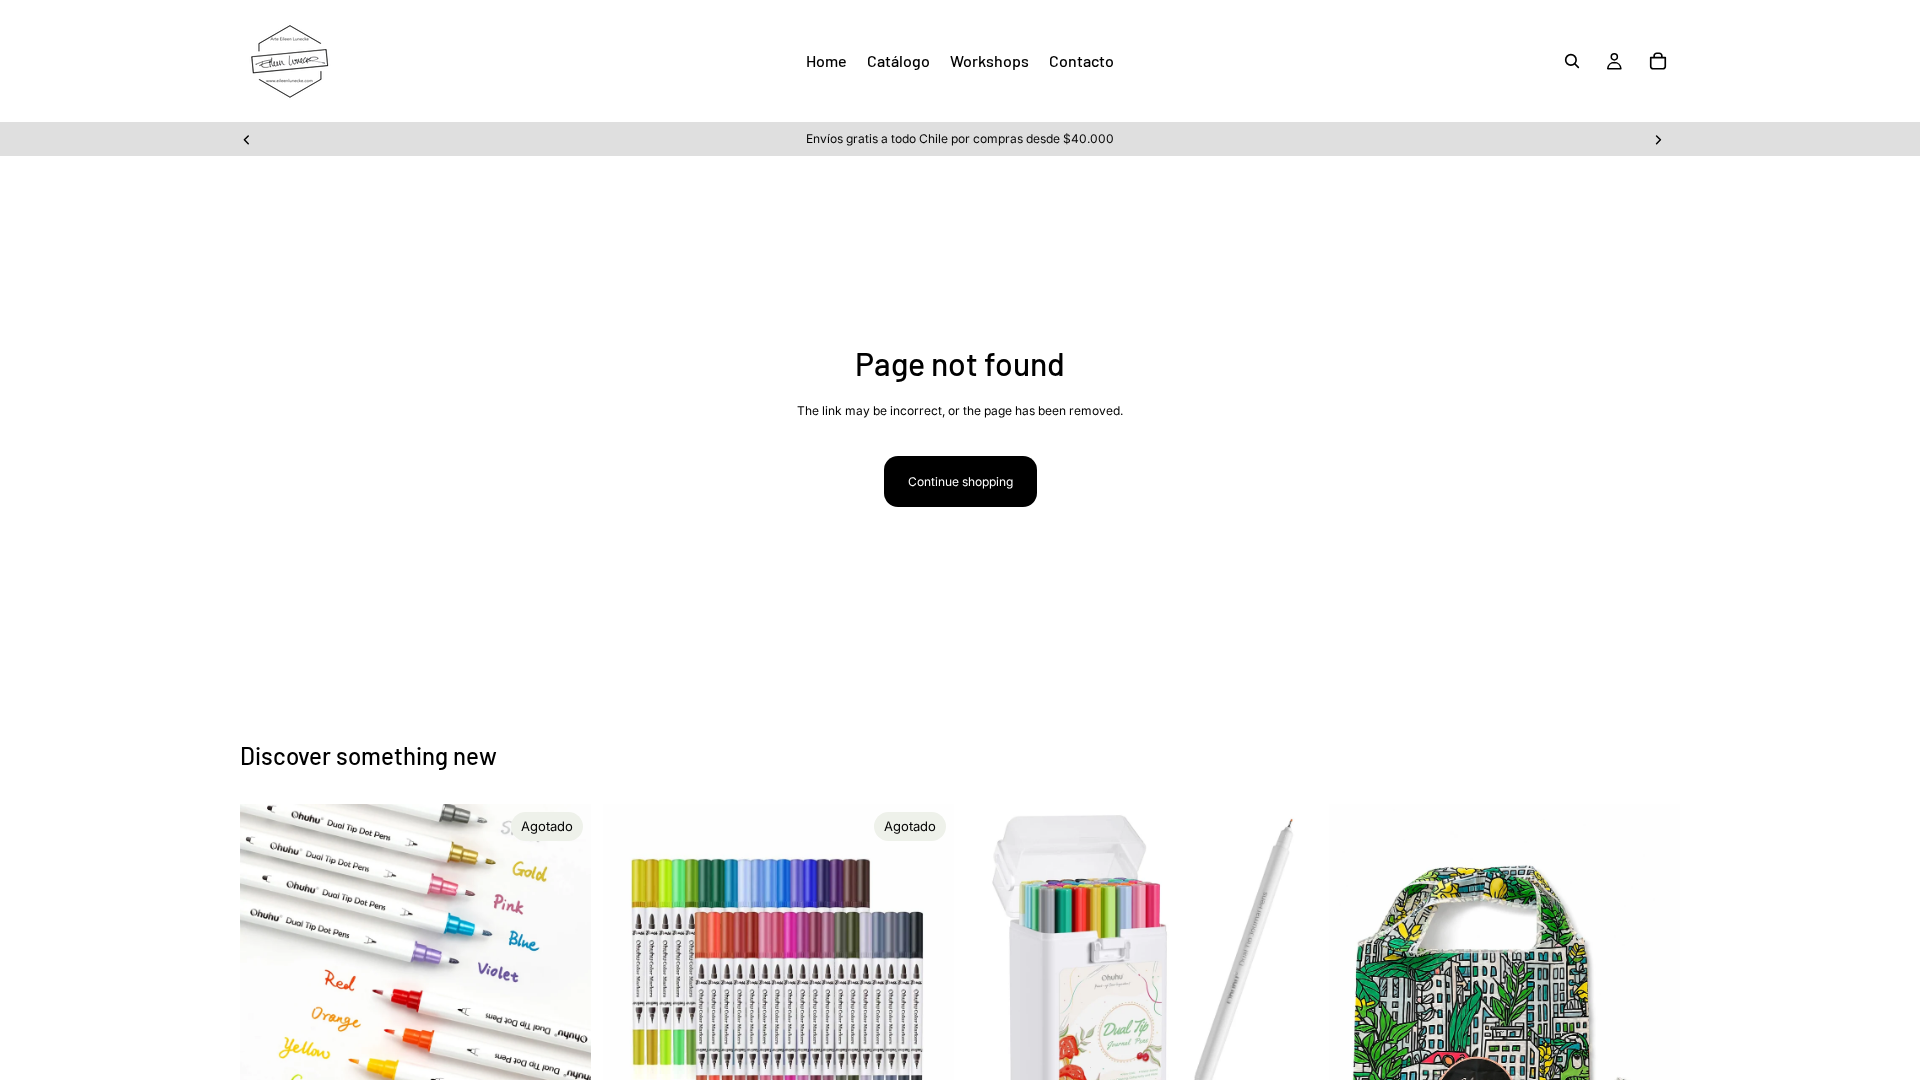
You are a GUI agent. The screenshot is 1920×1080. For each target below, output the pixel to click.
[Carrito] (1658, 61)
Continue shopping (960, 481)
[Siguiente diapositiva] (1658, 139)
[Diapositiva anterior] (247, 139)
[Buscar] (1572, 61)
